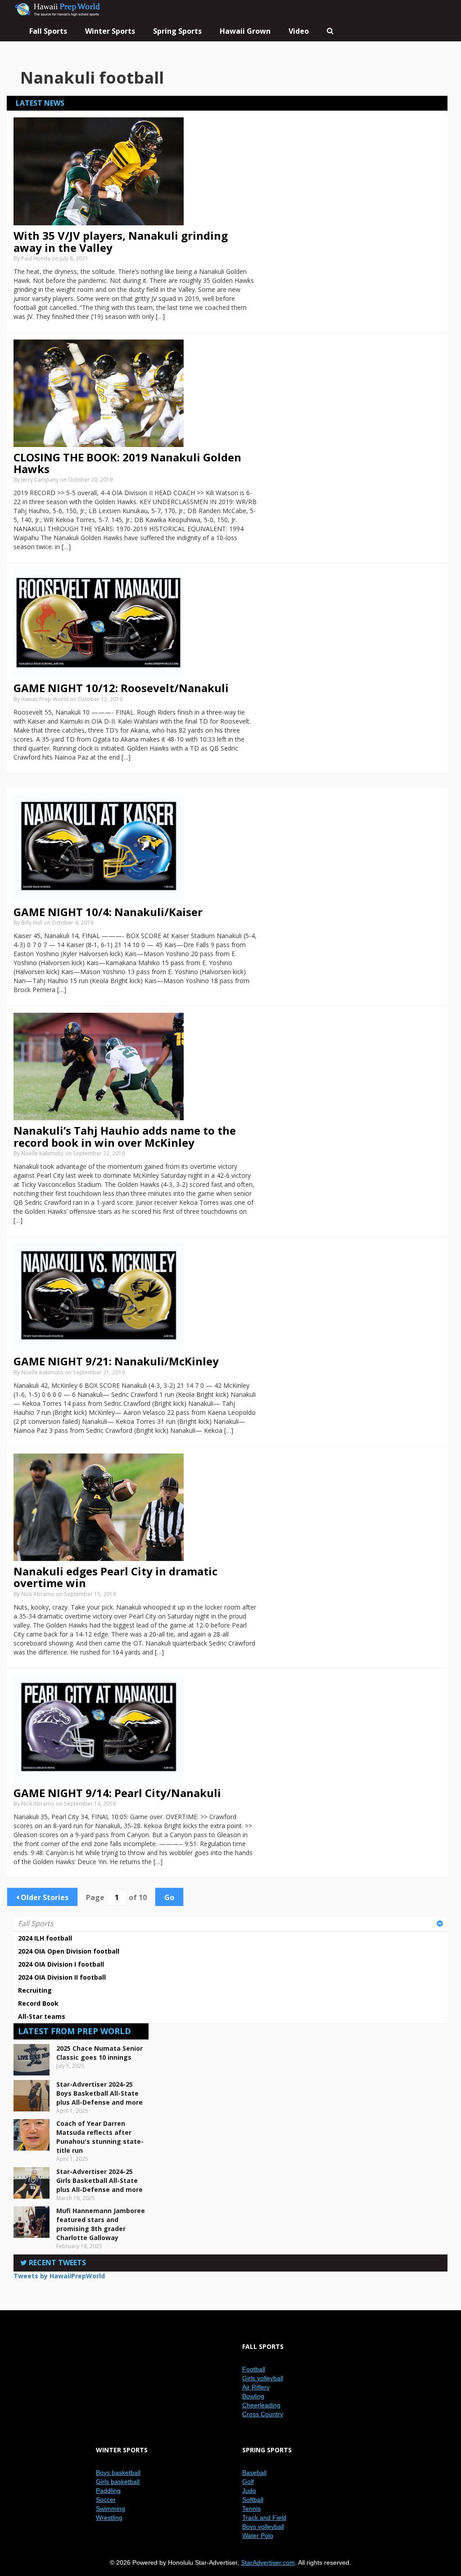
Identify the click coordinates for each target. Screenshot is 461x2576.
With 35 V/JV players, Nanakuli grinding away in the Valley (121, 241)
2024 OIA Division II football (62, 1977)
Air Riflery (256, 2387)
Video (299, 31)
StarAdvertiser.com (268, 2563)
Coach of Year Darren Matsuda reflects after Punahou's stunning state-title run (100, 2137)
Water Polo (258, 2536)
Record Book (38, 2003)
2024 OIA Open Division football (69, 1951)
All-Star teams (42, 2016)
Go (169, 1897)
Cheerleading (261, 2405)
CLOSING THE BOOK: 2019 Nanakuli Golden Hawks (127, 463)
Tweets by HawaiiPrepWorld (59, 2276)
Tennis (251, 2509)
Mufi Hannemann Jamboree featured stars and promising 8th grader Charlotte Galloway (101, 2224)
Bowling (253, 2396)
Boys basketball (118, 2473)
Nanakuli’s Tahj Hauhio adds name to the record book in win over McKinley (125, 1136)
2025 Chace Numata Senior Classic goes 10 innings (99, 2053)
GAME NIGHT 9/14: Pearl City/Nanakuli (117, 1793)
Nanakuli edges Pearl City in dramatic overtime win (115, 1577)
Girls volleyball (263, 2378)
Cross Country (263, 2414)
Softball (253, 2500)
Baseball (254, 2473)
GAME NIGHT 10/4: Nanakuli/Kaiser (108, 912)
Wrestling (109, 2518)
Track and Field (264, 2518)
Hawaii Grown (245, 31)
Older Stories (44, 1897)
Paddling (108, 2491)
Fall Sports (36, 1923)
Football (254, 2369)
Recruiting (35, 1990)
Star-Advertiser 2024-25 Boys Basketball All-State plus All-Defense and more (99, 2093)
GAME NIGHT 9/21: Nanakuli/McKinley (116, 1361)
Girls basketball (118, 2482)
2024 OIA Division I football (61, 1964)
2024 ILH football (45, 1938)
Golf (248, 2482)
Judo (249, 2491)
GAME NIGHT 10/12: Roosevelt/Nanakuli (121, 688)
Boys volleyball (263, 2527)
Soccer (106, 2500)
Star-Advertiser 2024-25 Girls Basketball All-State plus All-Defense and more (99, 2180)
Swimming (111, 2509)
